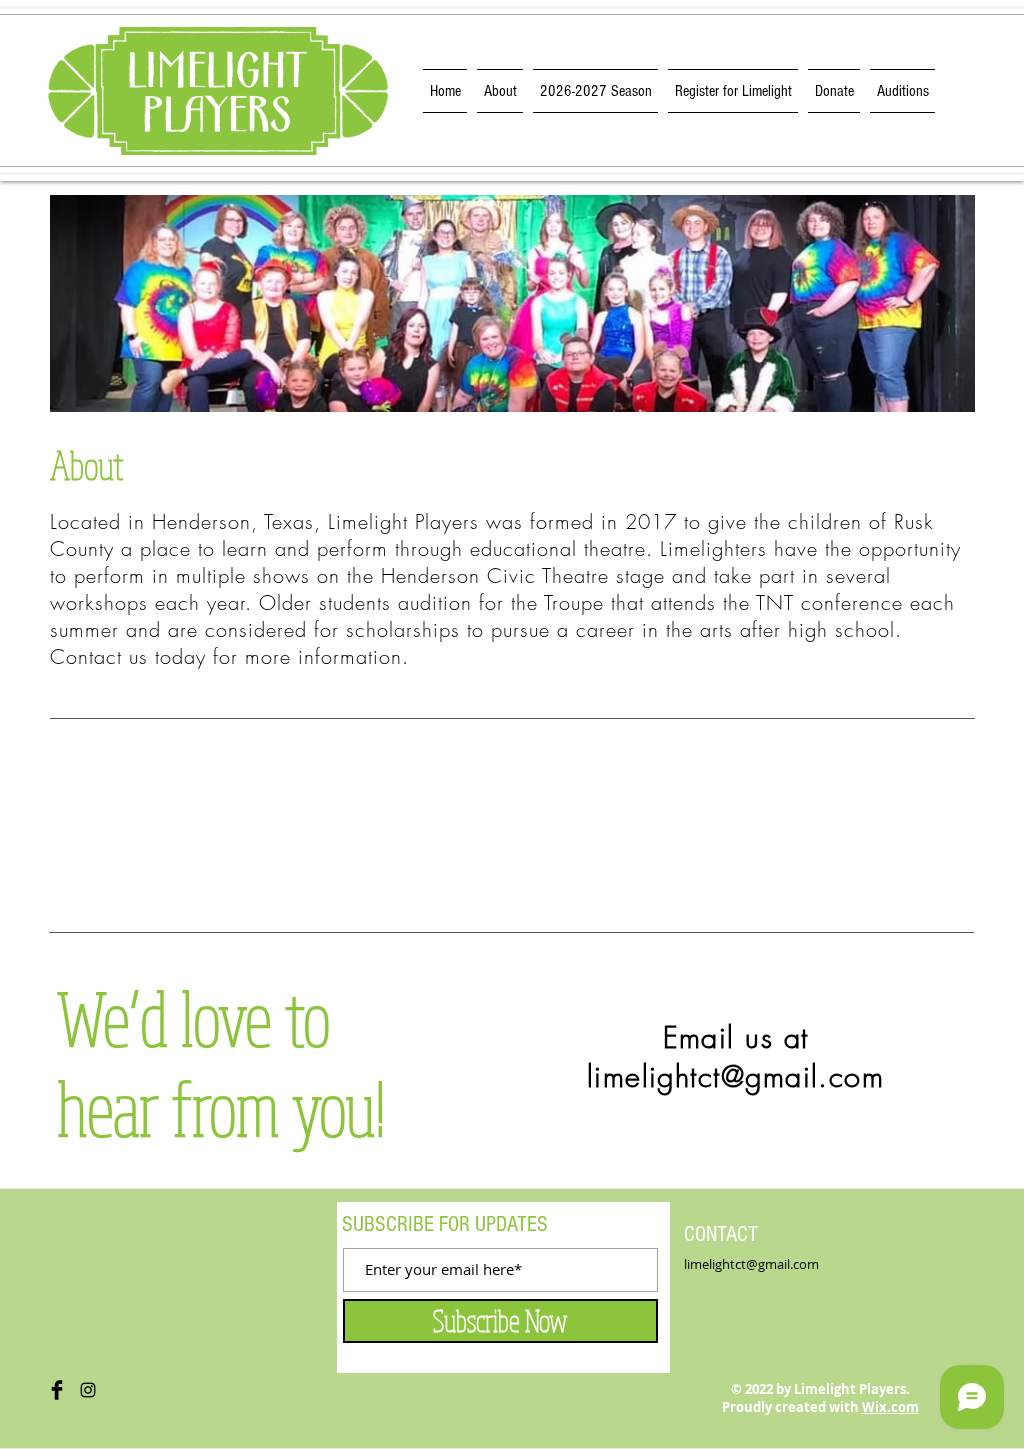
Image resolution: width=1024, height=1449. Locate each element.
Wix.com (890, 1407)
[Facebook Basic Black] (57, 1390)
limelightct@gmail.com (735, 1076)
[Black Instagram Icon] (88, 1390)
